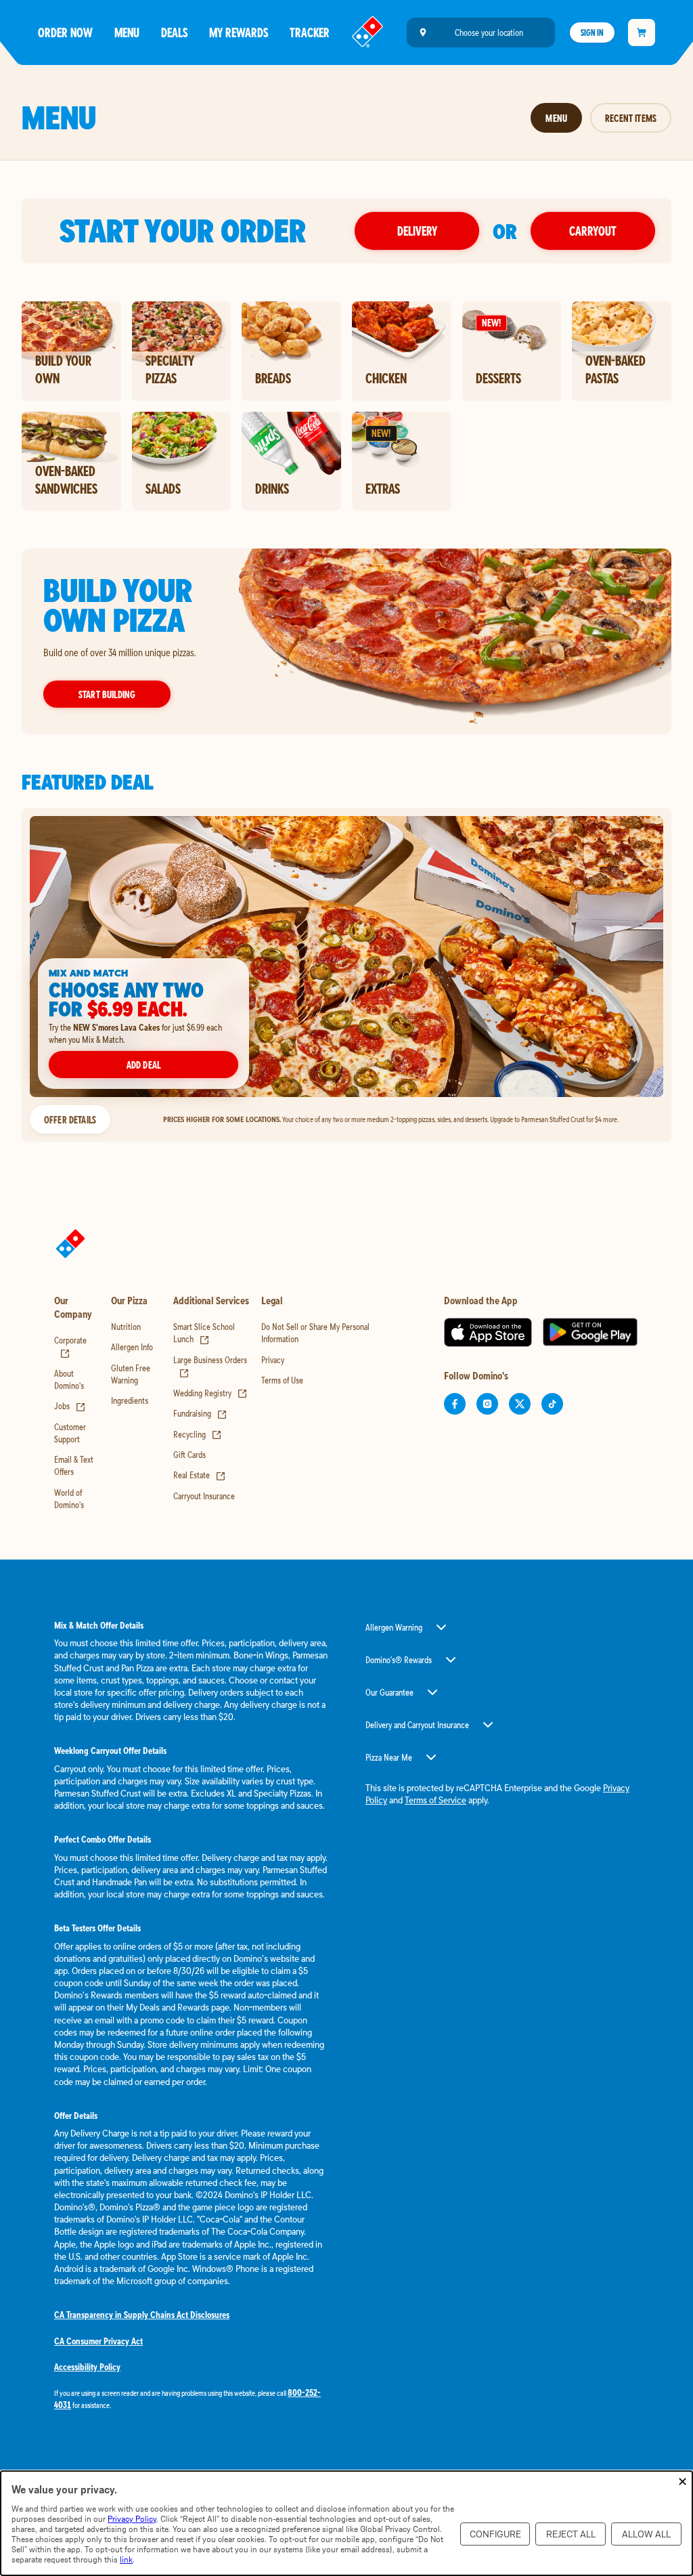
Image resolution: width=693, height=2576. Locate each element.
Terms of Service (435, 1800)
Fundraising (200, 1413)
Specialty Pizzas (170, 369)
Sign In (592, 33)
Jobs (70, 1406)
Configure (495, 2534)
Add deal (143, 1065)
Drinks (272, 488)
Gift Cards (189, 1455)
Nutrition (126, 1327)
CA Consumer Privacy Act (98, 2341)
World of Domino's (69, 1499)
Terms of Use (282, 1380)
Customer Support (70, 1433)
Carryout (593, 231)
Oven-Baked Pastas (616, 369)
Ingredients (130, 1400)
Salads (163, 488)
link (126, 2559)
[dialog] (346, 2523)
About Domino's (69, 1379)
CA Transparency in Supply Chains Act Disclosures (142, 2315)
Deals (174, 32)
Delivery (417, 231)
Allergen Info (132, 1347)
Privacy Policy (132, 2519)
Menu (127, 32)
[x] (520, 1404)
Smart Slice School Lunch (204, 1333)
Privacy (273, 1360)
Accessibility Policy (87, 2367)
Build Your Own (63, 369)
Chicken (386, 378)
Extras (383, 488)
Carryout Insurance (204, 1496)
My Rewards (239, 32)
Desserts (498, 378)
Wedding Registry (210, 1393)
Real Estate (200, 1475)
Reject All (571, 2534)
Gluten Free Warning (131, 1374)
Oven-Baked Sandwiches (66, 480)
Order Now (65, 32)
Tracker (310, 32)
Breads (273, 378)
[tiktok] (552, 1404)
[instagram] (487, 1404)
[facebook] (455, 1404)
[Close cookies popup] (683, 2482)
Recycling (198, 1434)
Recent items (631, 118)
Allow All (646, 2534)
